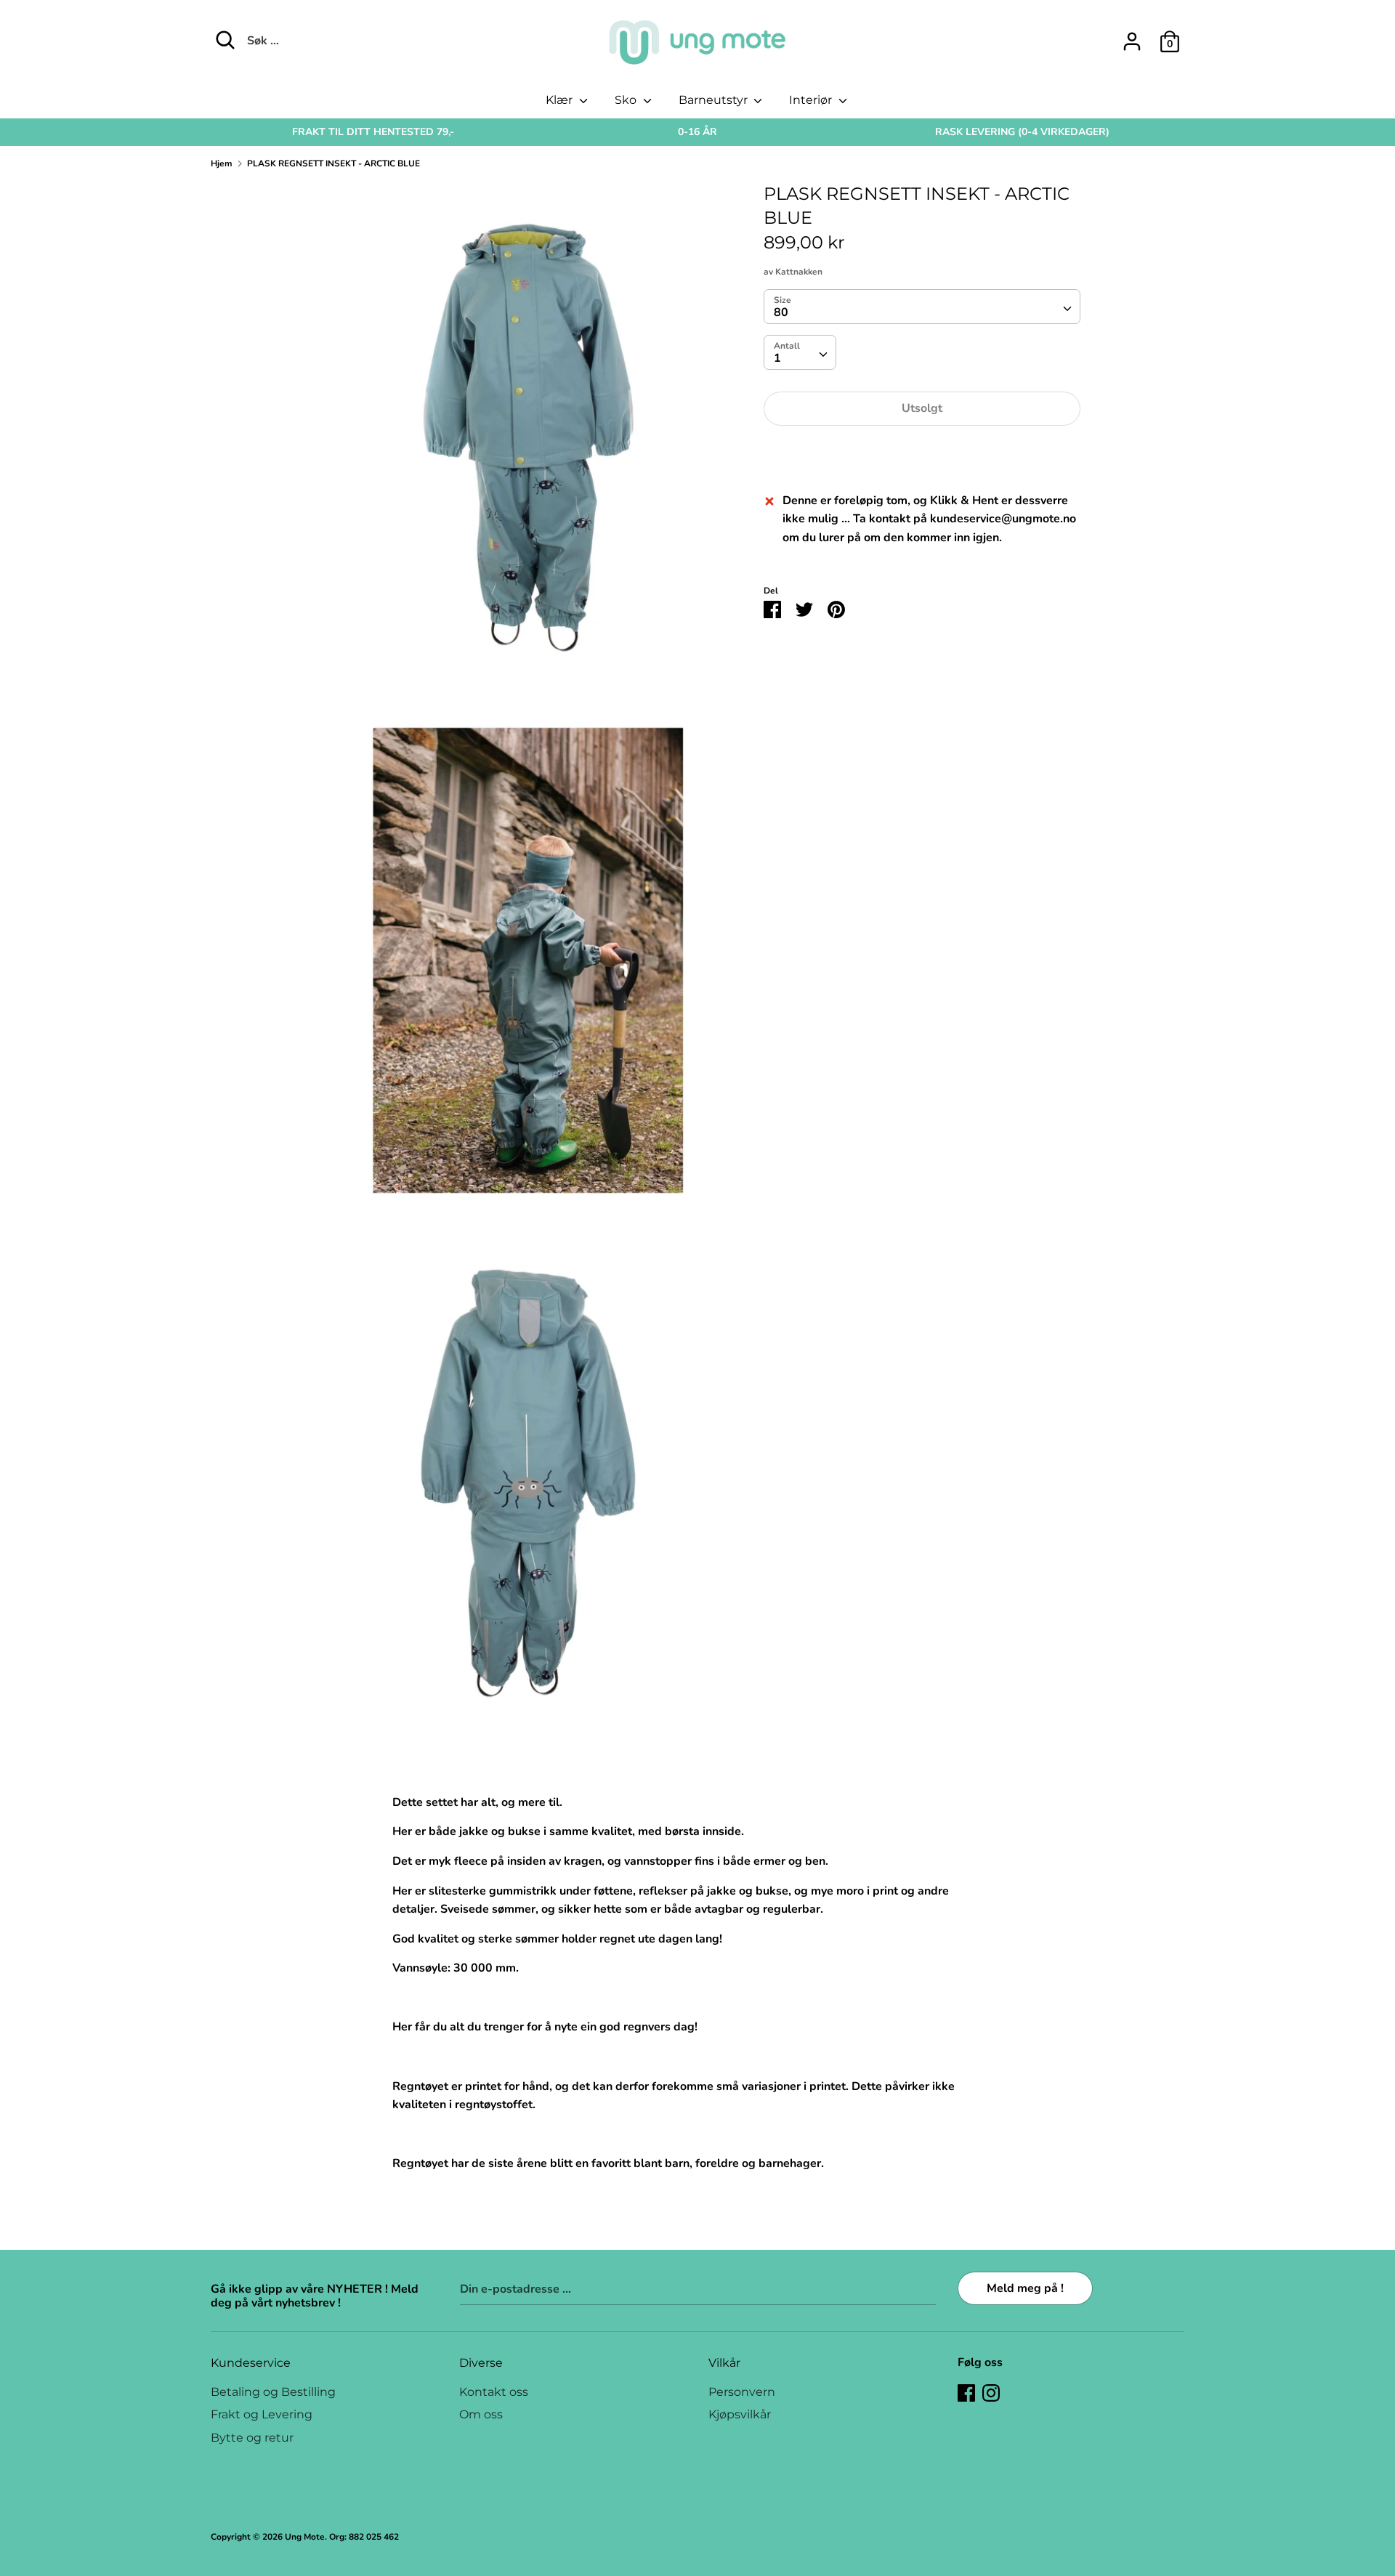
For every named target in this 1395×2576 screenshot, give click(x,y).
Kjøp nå (922, 453)
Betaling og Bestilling (273, 2392)
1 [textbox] (777, 359)
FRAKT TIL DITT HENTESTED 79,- (373, 132)
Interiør (812, 100)
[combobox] (922, 307)
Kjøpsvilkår (740, 2414)
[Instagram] (991, 2392)
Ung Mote (305, 2537)
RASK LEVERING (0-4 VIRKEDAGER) (1022, 132)
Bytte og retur (252, 2438)
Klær (561, 100)
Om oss (481, 2414)
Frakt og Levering (262, 2414)
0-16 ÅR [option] (697, 132)
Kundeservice (251, 2363)
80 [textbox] (781, 313)
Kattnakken (799, 272)
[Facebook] (966, 2392)
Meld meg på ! (1025, 2288)
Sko (627, 100)
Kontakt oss (494, 2392)
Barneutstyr (715, 100)
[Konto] (1132, 36)
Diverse (481, 2363)
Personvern (742, 2392)
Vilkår (724, 2363)
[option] (373, 132)
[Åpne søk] (225, 40)
